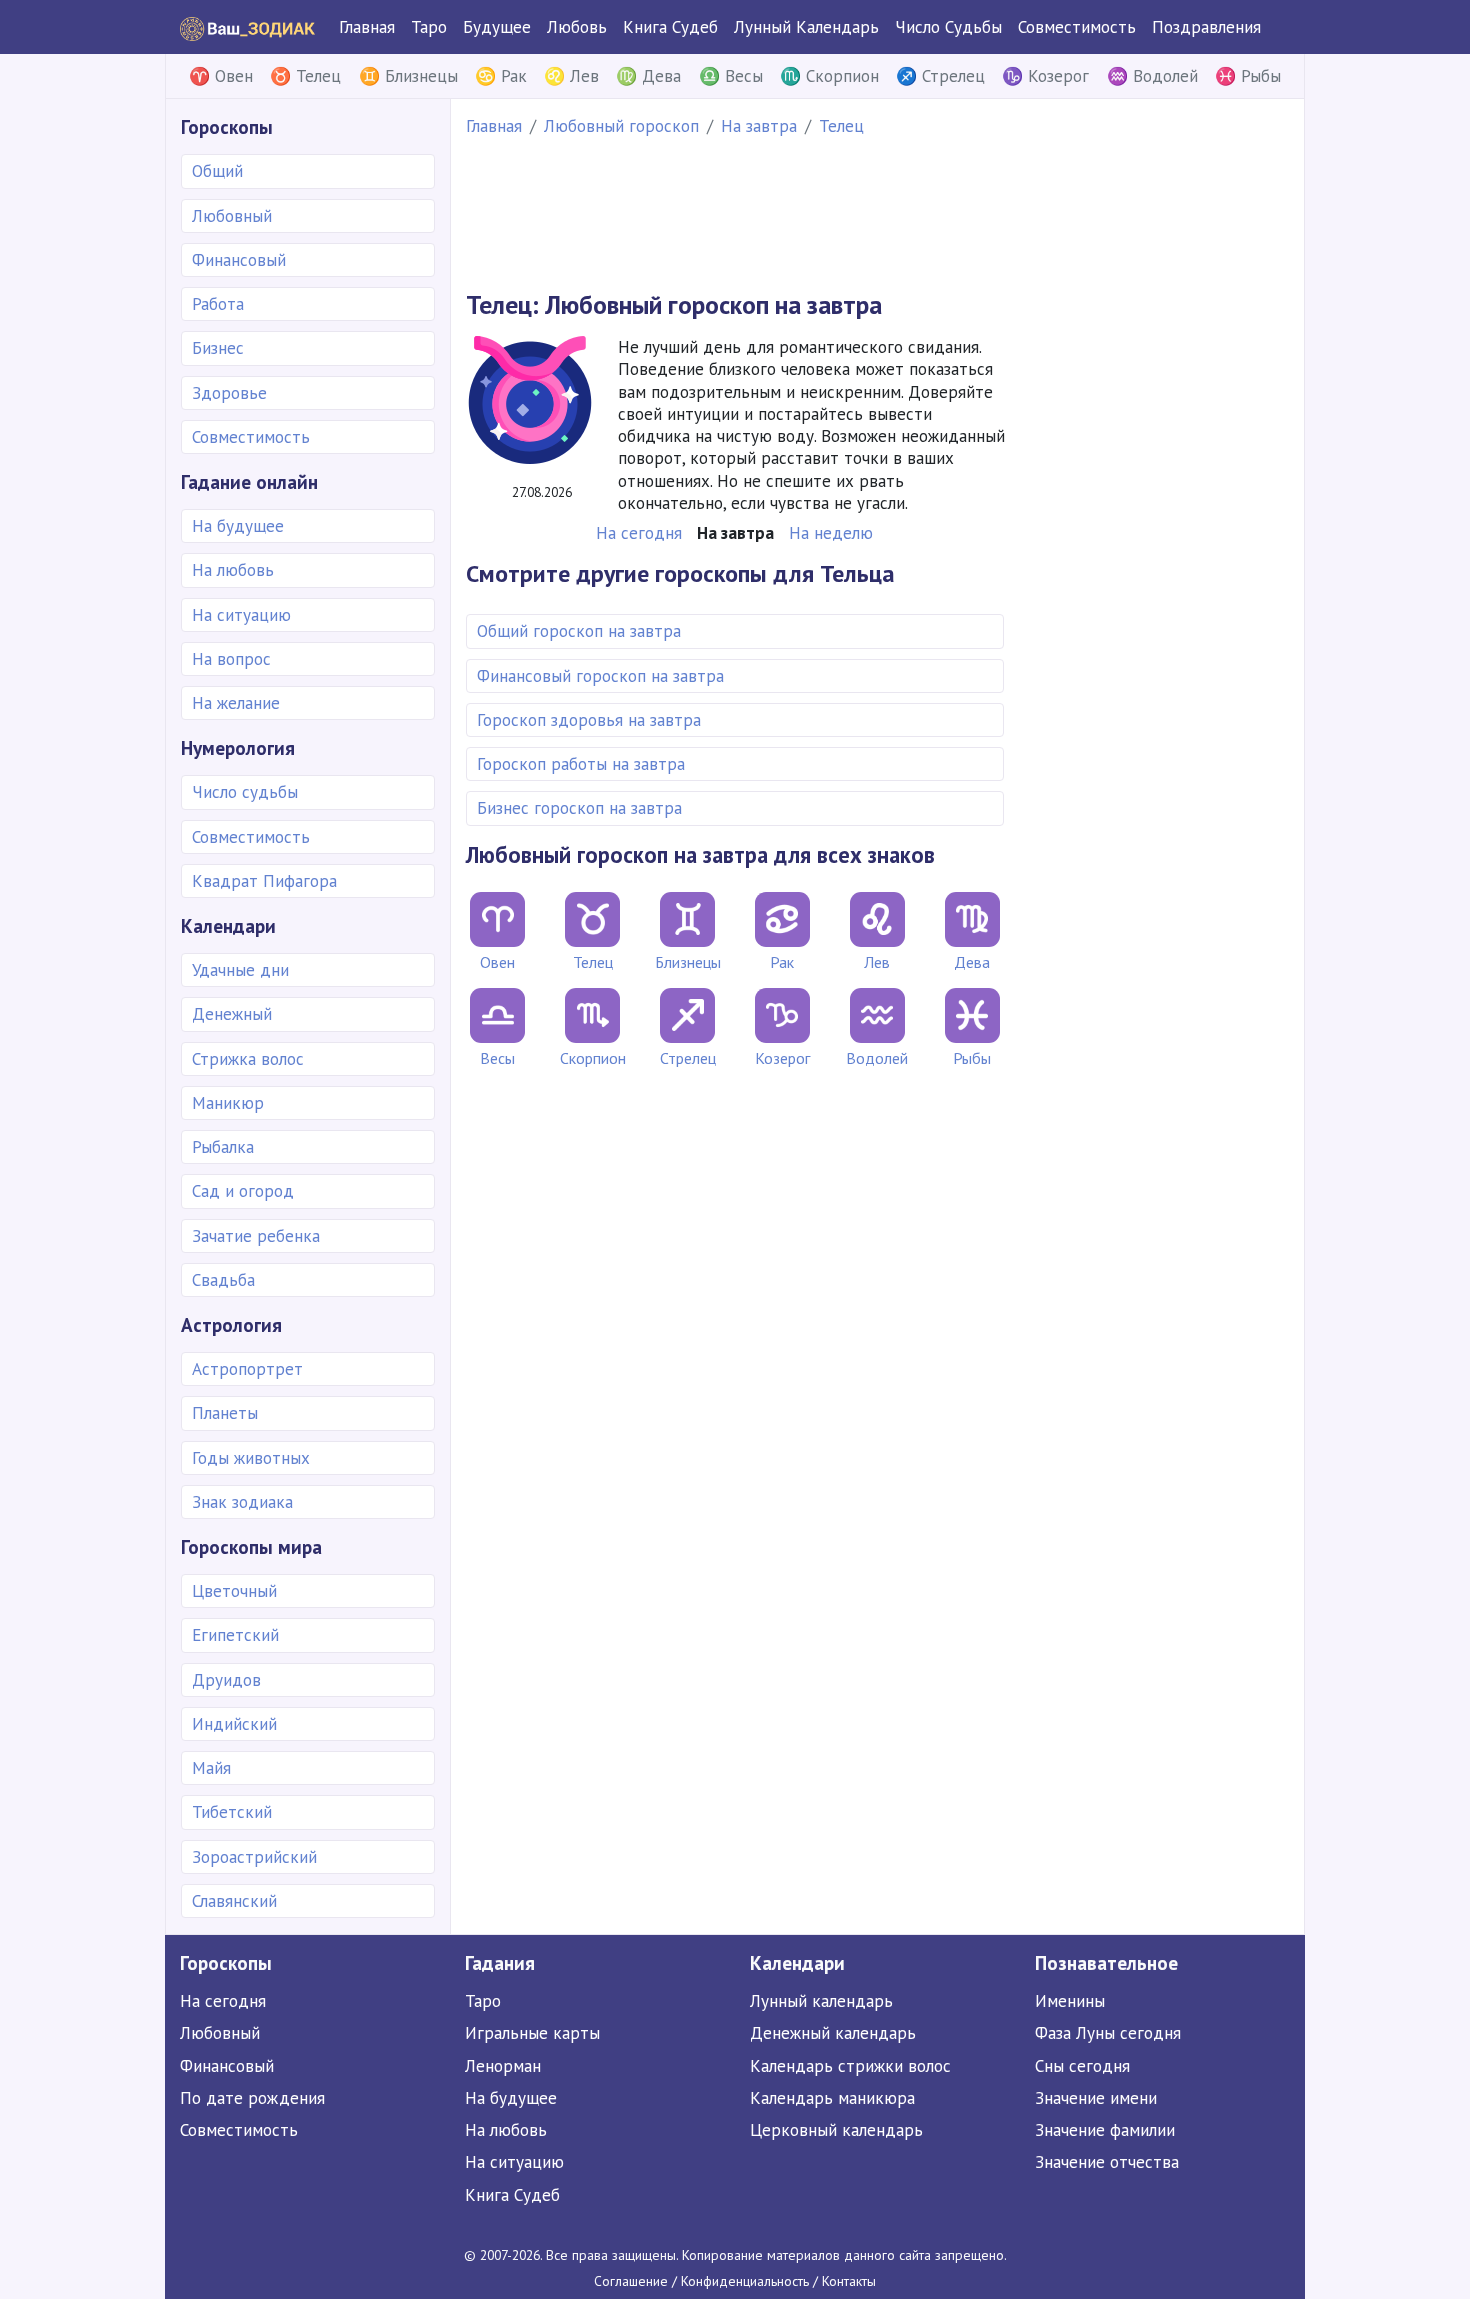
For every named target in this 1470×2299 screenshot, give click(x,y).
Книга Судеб (670, 27)
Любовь (577, 27)
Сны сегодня (1082, 2066)
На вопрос (231, 659)
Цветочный (234, 1591)
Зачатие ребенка (256, 1236)
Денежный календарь (833, 2033)
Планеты (225, 1413)
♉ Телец (305, 76)
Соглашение (631, 2281)
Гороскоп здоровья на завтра (589, 720)
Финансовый (239, 260)
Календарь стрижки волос (850, 2066)
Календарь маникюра (832, 2098)
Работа (218, 304)
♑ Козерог (1045, 76)
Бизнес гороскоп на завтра (579, 808)
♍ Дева (648, 76)
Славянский (234, 1901)
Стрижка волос (248, 1059)
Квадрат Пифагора (264, 881)
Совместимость (1077, 27)
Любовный (232, 216)
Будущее (497, 27)
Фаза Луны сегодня (1108, 2033)
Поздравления (1206, 27)
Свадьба (223, 1280)
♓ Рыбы (1248, 76)
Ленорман (503, 2066)
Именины (1070, 2001)
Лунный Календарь (806, 27)
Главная (367, 27)
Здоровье (229, 393)
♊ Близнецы (408, 76)
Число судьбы (245, 792)
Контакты (849, 2281)
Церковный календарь (836, 2130)
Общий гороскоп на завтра (579, 631)
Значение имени (1096, 2098)
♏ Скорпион (829, 76)
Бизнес (218, 348)
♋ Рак (501, 76)
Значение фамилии (1105, 2130)
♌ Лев (571, 76)
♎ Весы (731, 76)
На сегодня (223, 2001)
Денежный (232, 1014)
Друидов (226, 1680)
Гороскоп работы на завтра (581, 764)
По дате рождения (252, 2098)
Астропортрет (247, 1369)
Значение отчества (1107, 2162)
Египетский (235, 1635)
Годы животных (251, 1458)
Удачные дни (240, 970)
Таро (429, 27)
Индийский (234, 1724)
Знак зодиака (242, 1502)
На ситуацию (241, 615)
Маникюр (228, 1103)
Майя (211, 1768)
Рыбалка (223, 1147)
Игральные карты (532, 2033)
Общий (217, 171)
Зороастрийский (254, 1857)
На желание (236, 703)
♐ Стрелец (940, 76)
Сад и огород (243, 1191)
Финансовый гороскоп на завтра (600, 676)
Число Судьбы (948, 27)
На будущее (238, 526)
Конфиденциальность (745, 2281)
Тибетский (232, 1812)
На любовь (233, 570)
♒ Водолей (1152, 76)
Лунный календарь (821, 2001)
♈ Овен (221, 76)
